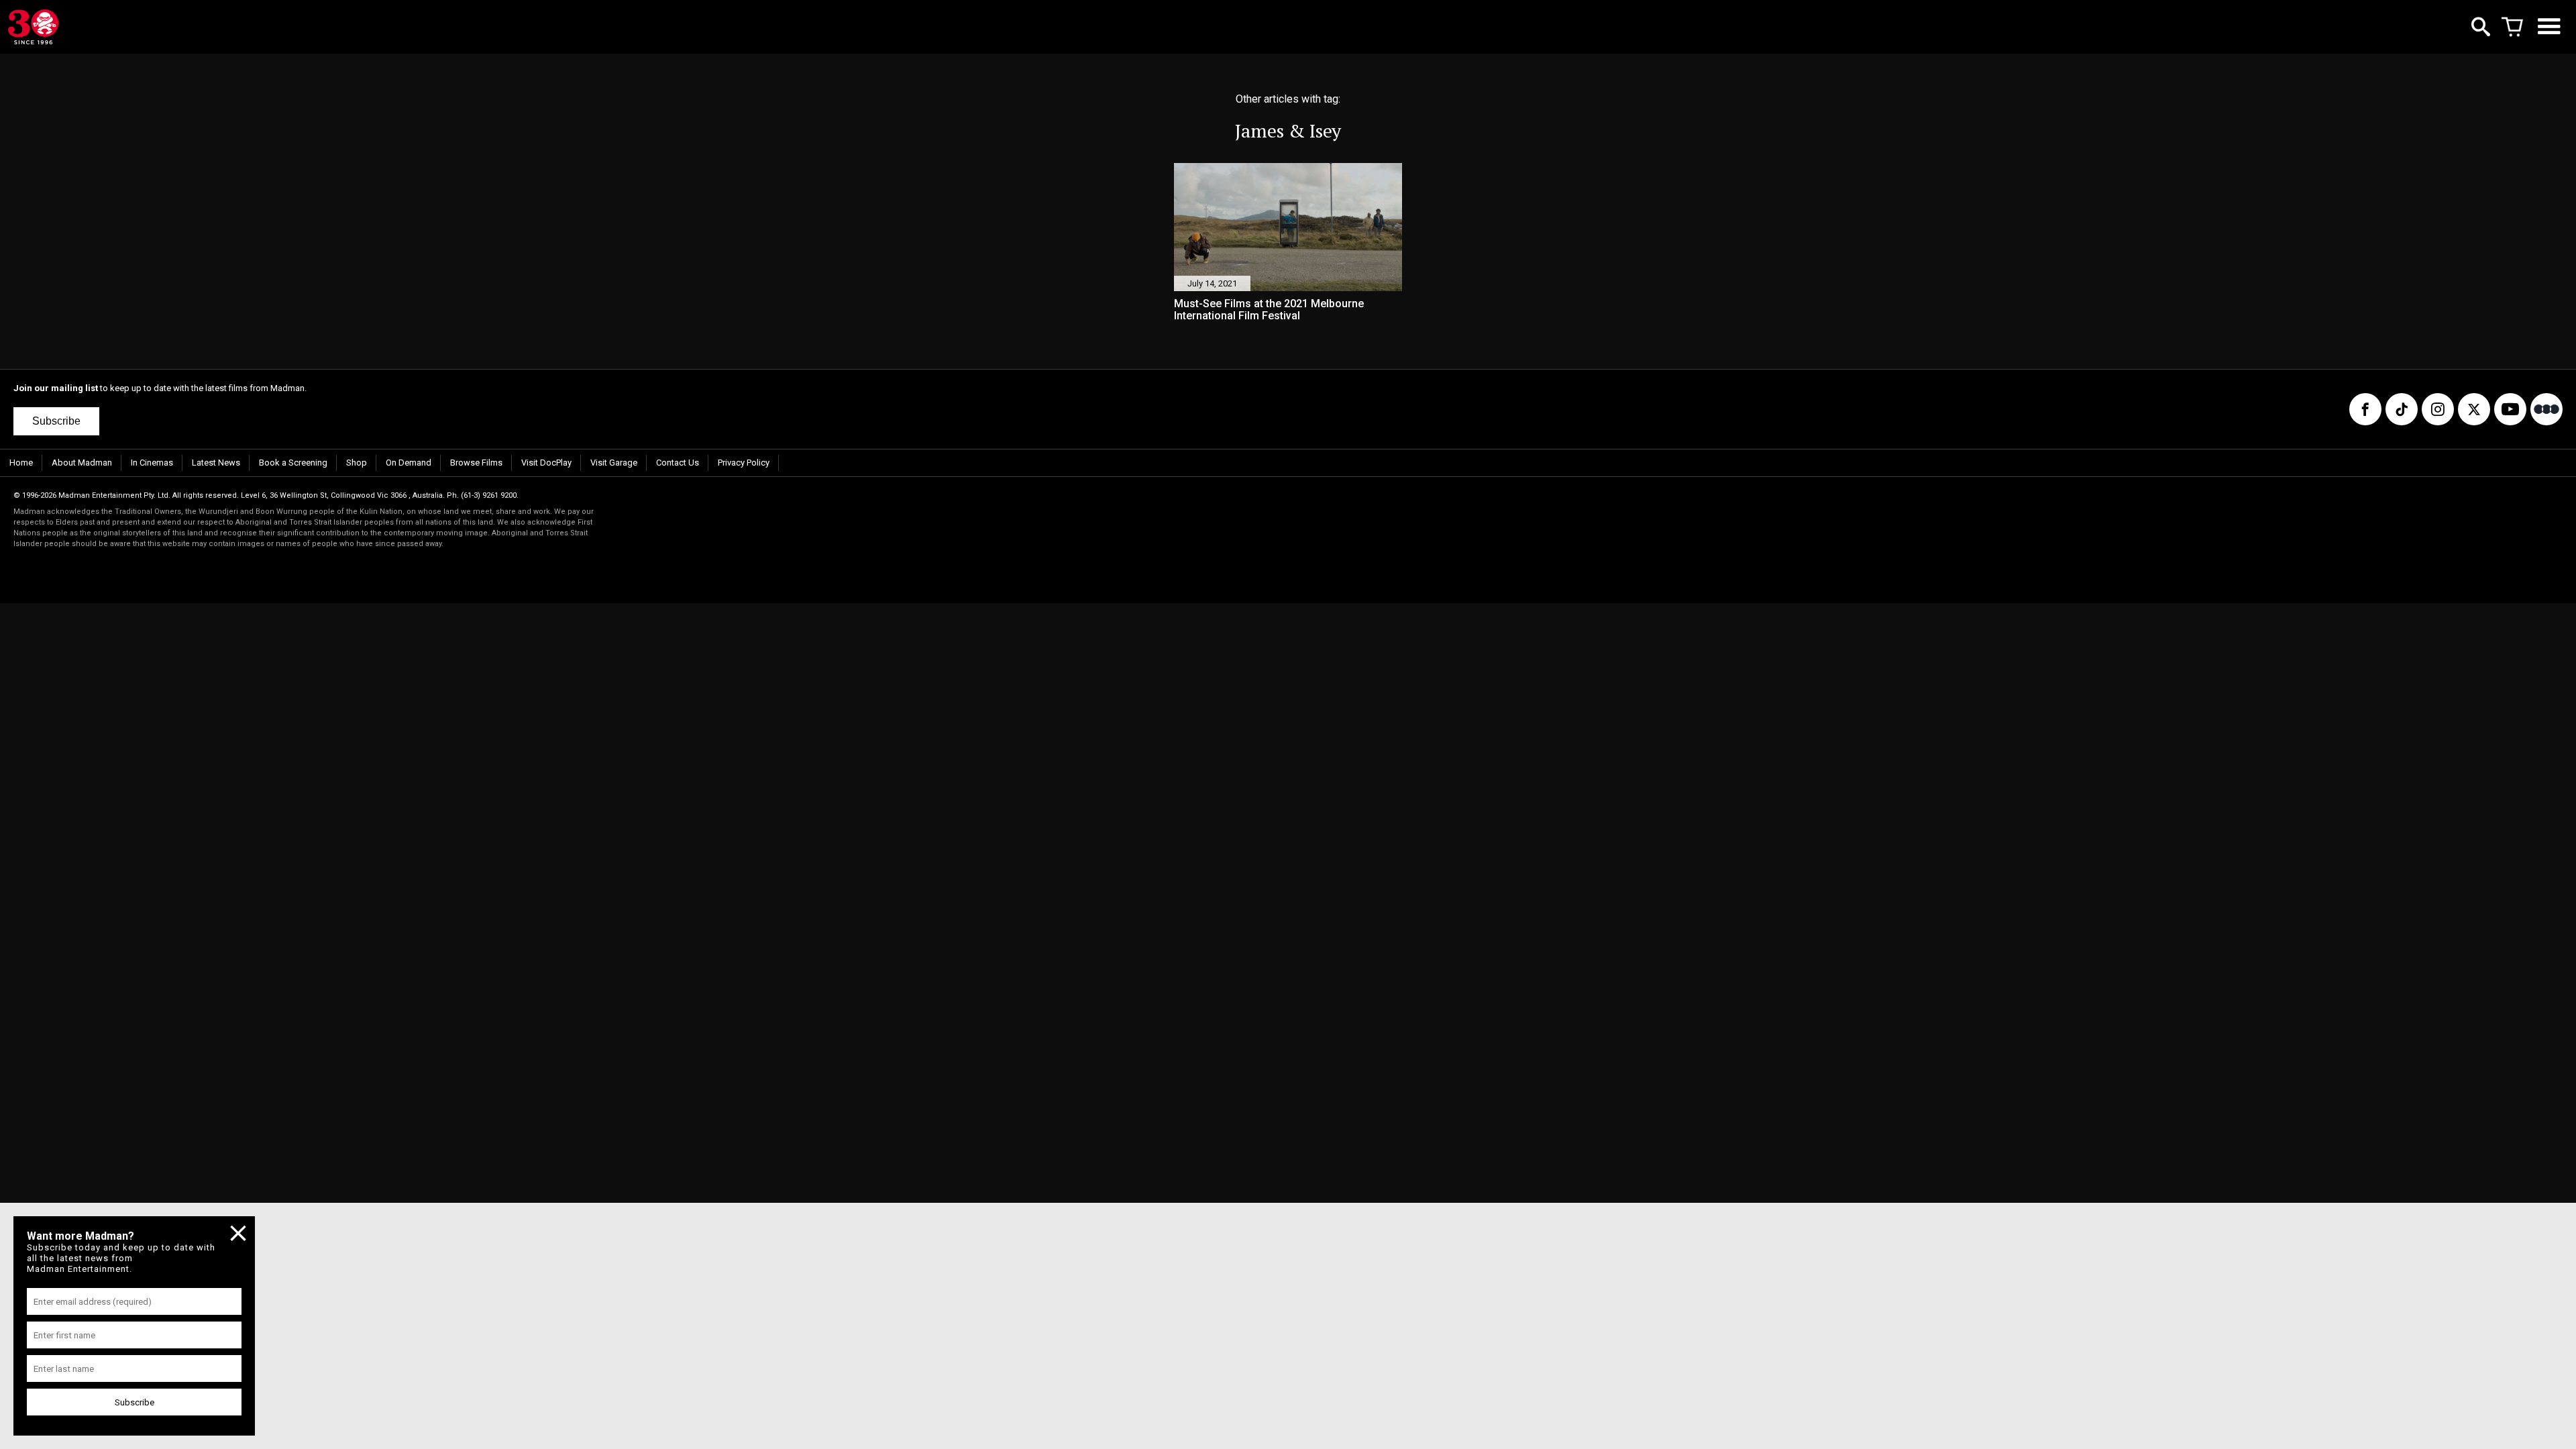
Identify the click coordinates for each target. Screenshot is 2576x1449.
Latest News (216, 463)
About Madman (82, 463)
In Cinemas (152, 463)
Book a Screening (293, 463)
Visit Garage (614, 463)
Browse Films (476, 463)
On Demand (409, 463)
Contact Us (678, 463)
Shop (357, 463)
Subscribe (56, 421)
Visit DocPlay (546, 463)
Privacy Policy (744, 463)
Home (21, 463)
